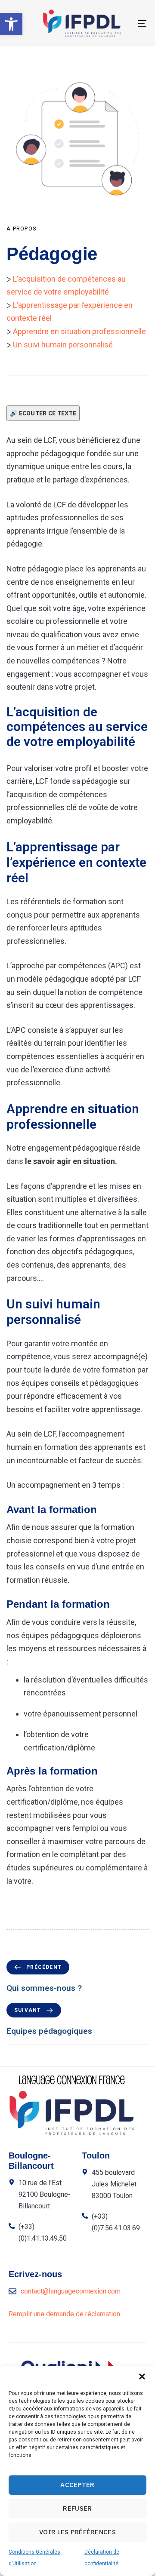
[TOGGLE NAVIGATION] (123, 23)
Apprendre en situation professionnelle (79, 331)
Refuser (77, 2508)
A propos (22, 229)
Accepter (77, 2485)
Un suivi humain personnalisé (63, 345)
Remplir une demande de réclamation (64, 2314)
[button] (11, 24)
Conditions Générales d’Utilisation (34, 2558)
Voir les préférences (77, 2532)
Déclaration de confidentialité (102, 2558)
